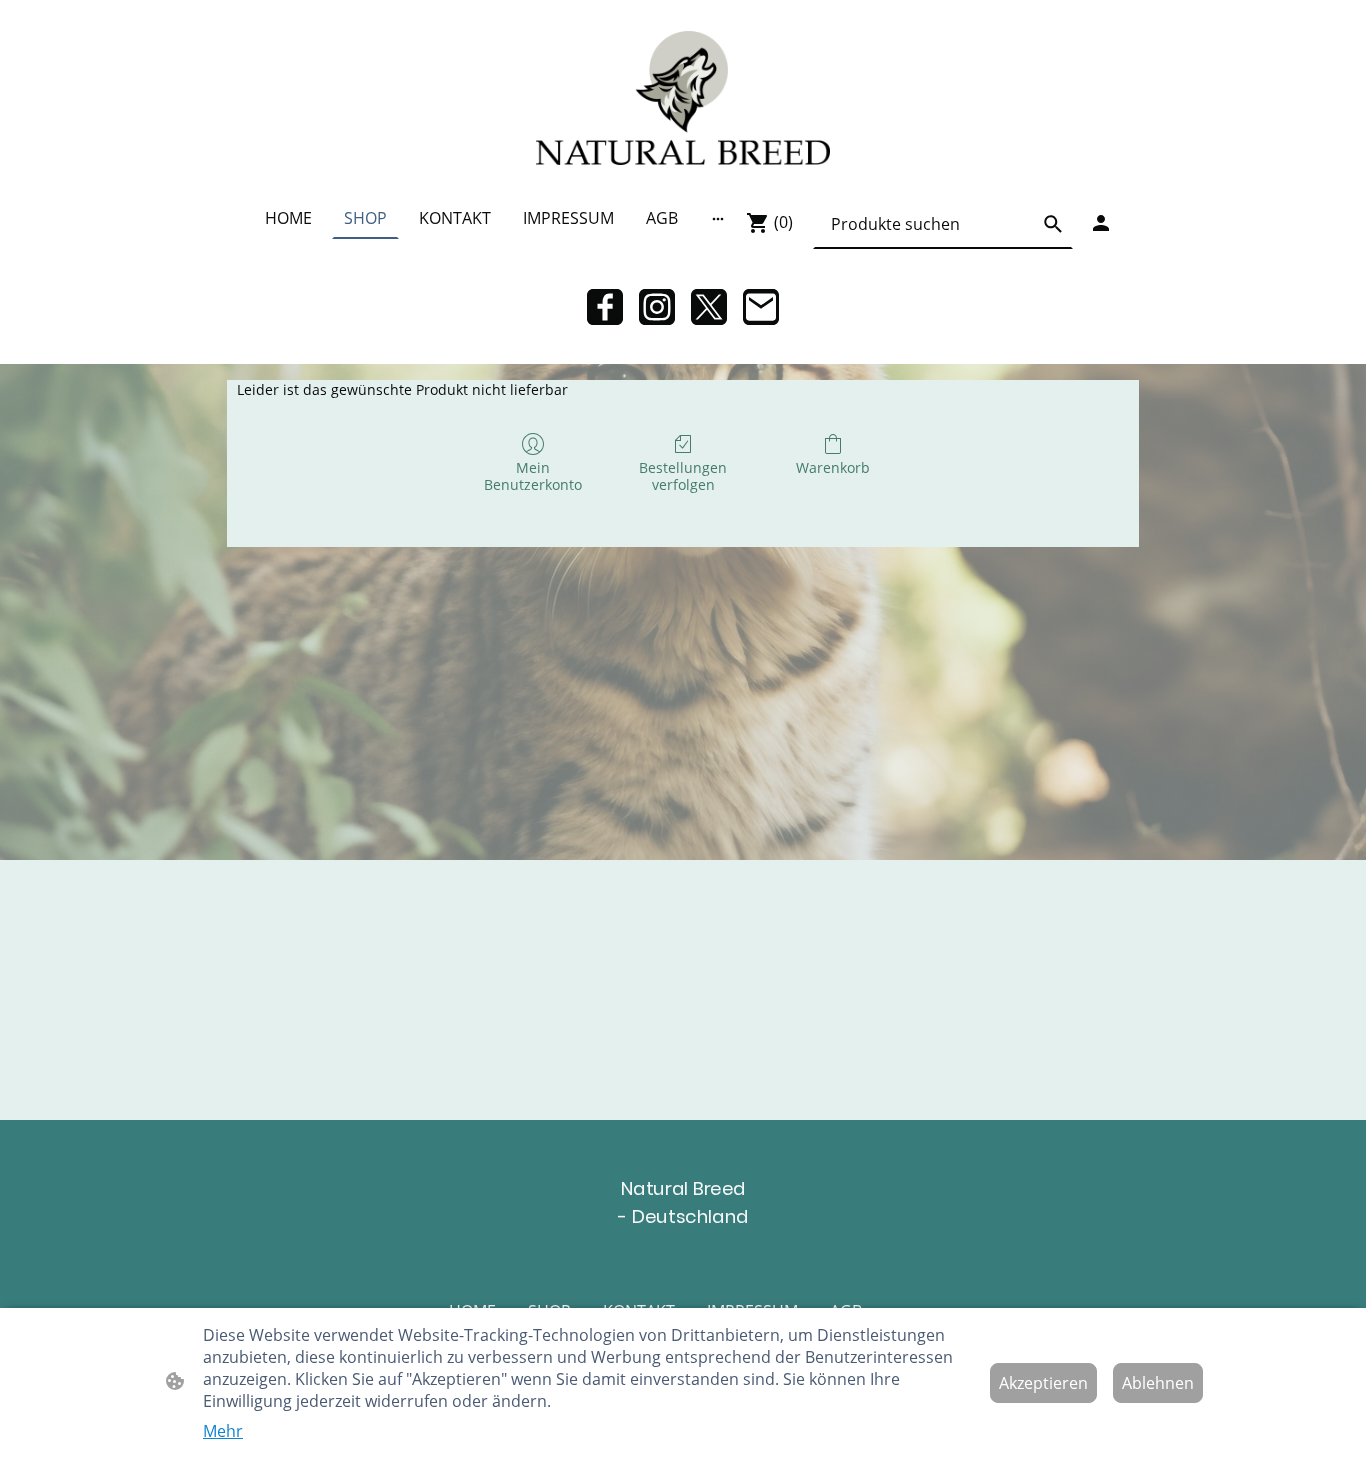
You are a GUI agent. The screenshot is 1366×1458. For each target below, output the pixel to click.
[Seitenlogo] (682, 98)
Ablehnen (1158, 1383)
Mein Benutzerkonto (533, 476)
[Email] (761, 307)
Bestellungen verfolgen (683, 476)
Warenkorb (833, 467)
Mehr (223, 1431)
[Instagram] (657, 307)
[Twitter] (709, 307)
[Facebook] (605, 307)
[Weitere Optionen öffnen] (718, 218)
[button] (1053, 224)
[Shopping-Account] (1101, 223)
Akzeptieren (1043, 1383)
